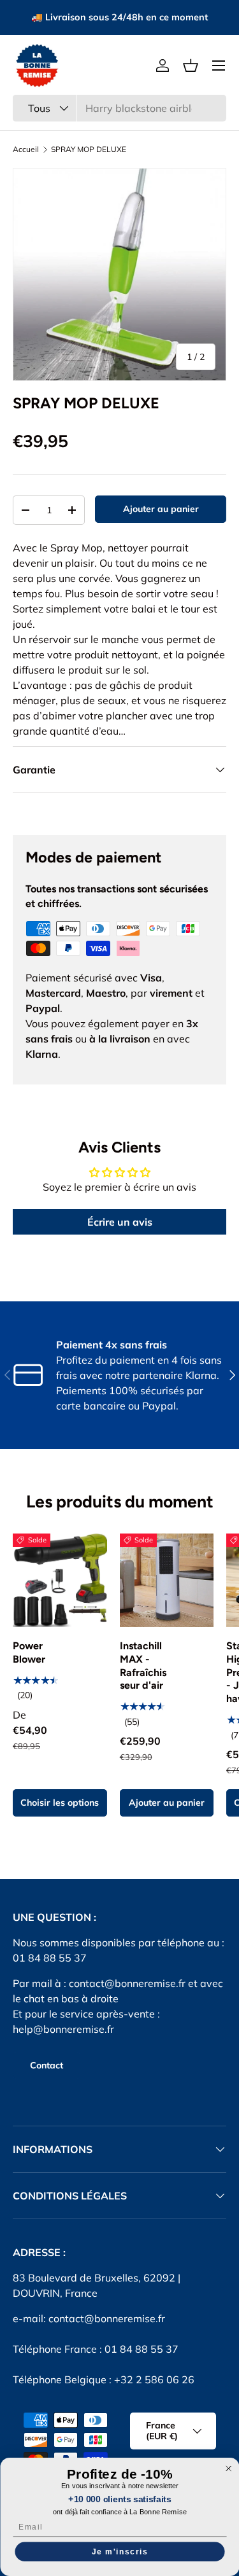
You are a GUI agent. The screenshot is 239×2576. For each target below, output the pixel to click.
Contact (47, 2065)
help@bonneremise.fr (63, 2029)
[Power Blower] (60, 1581)
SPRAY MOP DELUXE (89, 149)
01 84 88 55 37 (141, 2349)
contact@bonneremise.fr (127, 1983)
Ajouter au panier (161, 509)
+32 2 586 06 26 (154, 2379)
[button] (191, 66)
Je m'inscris (119, 2552)
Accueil (26, 149)
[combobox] (119, 108)
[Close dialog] (228, 2469)
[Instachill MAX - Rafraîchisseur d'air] (167, 1581)
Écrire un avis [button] (120, 1222)
